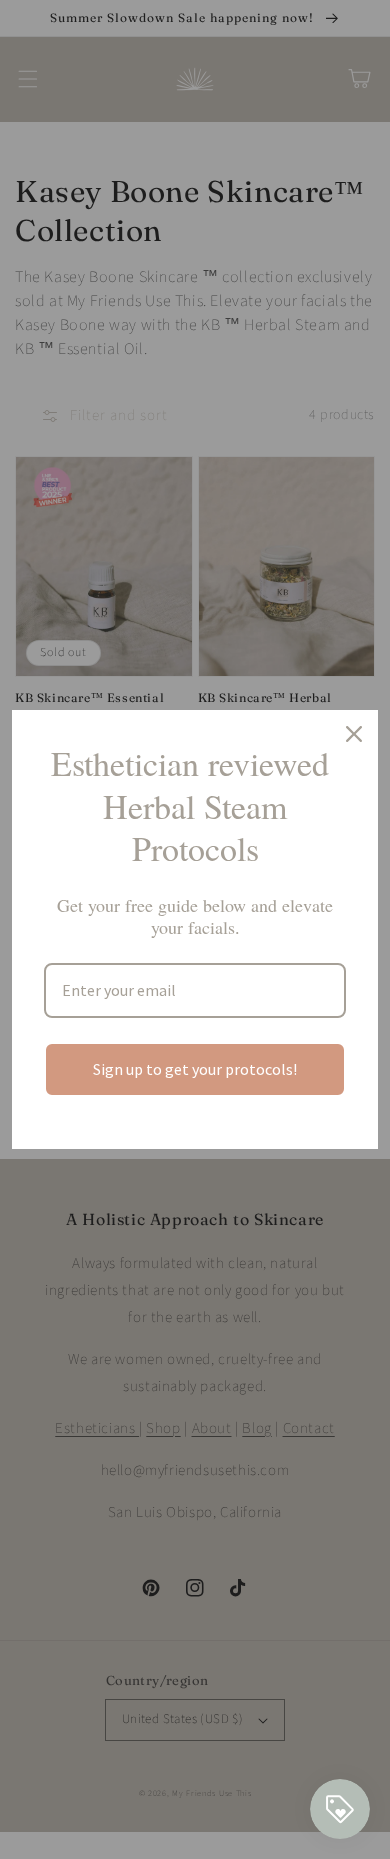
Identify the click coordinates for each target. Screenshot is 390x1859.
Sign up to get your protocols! (195, 1069)
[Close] (354, 734)
